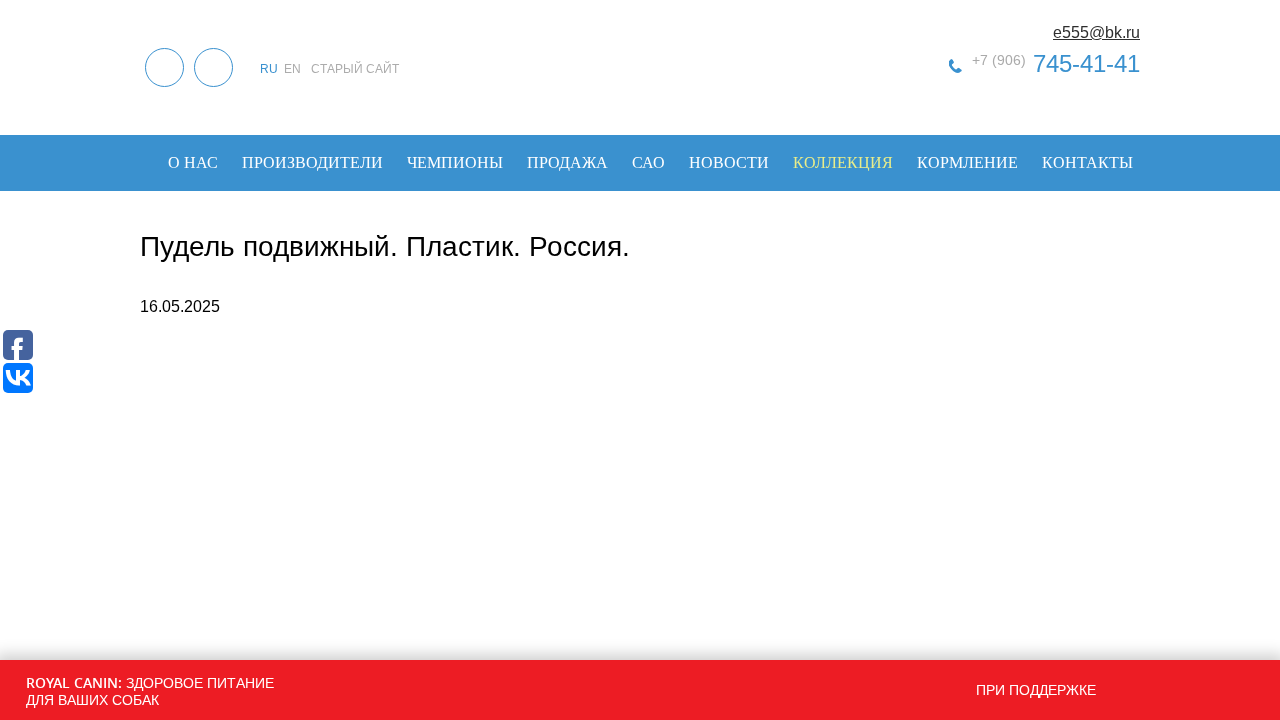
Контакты (1087, 162)
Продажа (567, 162)
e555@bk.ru (1096, 32)
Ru (269, 69)
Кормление (967, 162)
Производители (312, 162)
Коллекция (843, 162)
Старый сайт (355, 69)
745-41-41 (1056, 63)
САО (648, 162)
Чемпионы (455, 162)
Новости (729, 162)
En (292, 69)
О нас (193, 162)
